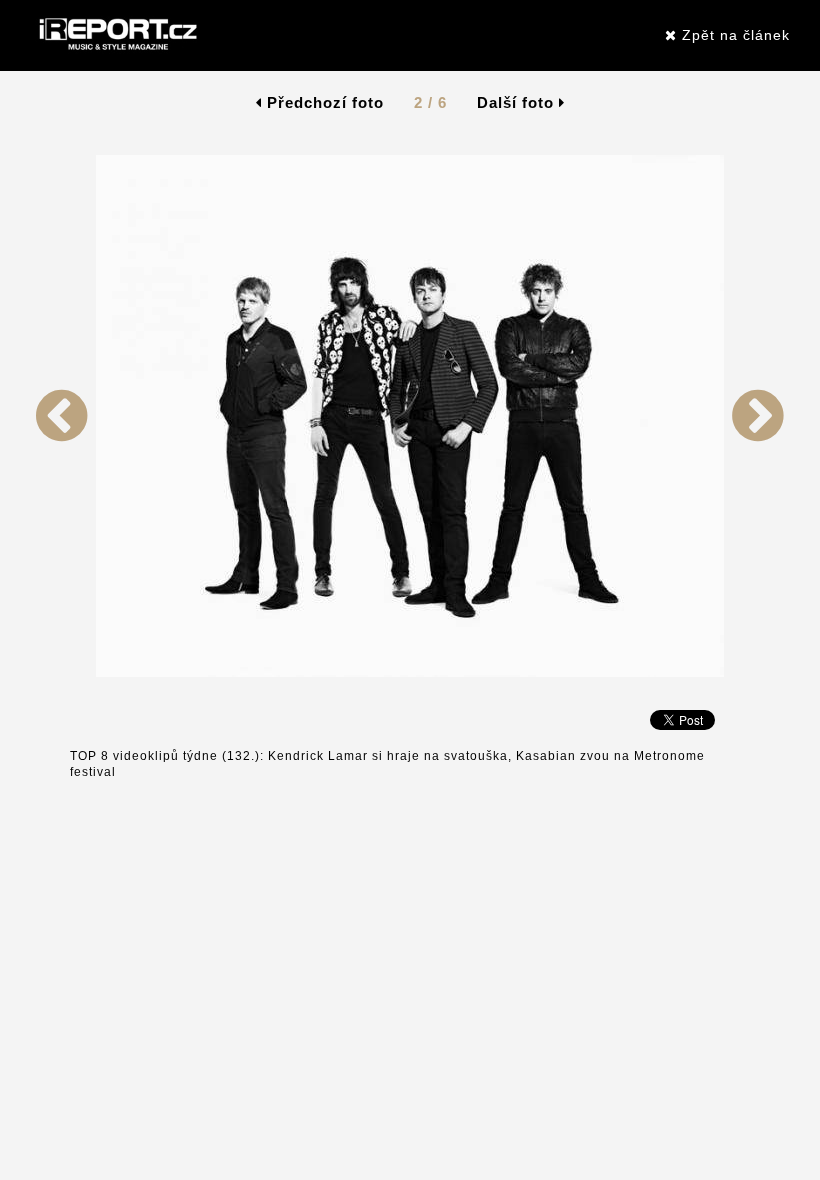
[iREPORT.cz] (116, 35)
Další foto (518, 102)
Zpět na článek (733, 35)
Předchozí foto (323, 102)
